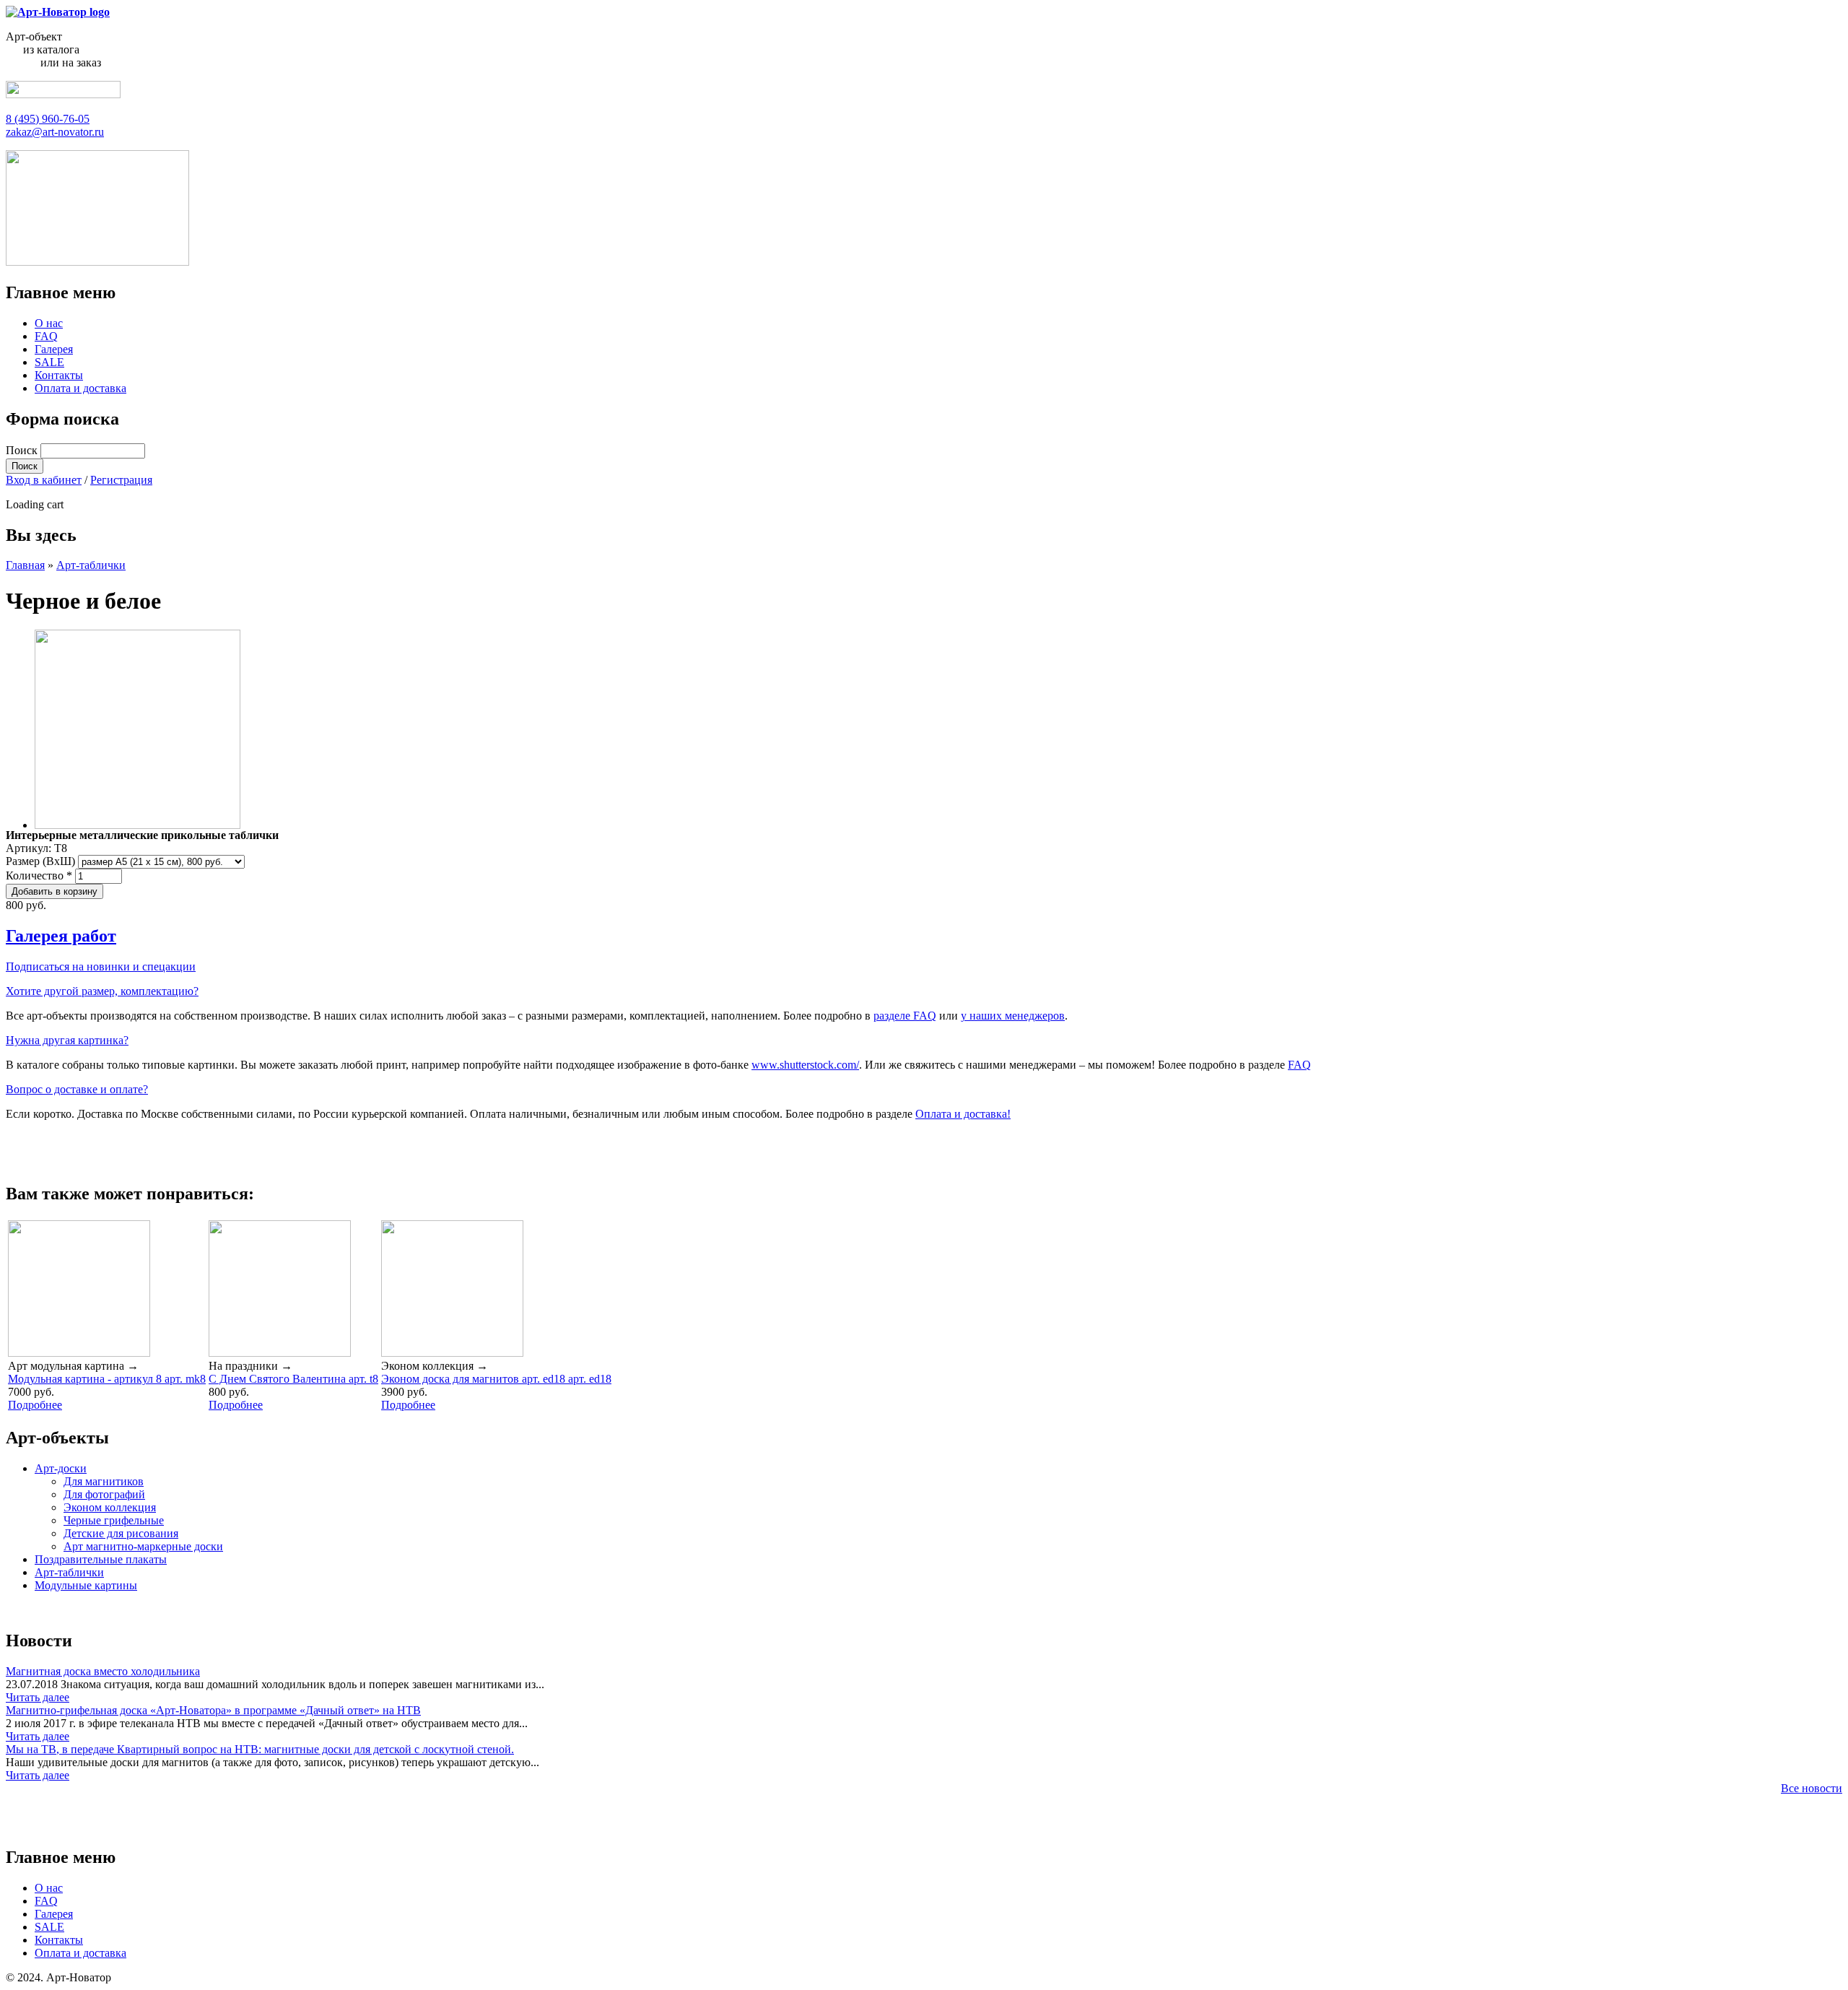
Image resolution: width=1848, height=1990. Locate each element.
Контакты (59, 375)
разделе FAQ (905, 1016)
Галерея (54, 349)
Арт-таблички (91, 565)
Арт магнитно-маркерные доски (143, 1546)
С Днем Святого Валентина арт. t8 (293, 1379)
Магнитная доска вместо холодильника (103, 1671)
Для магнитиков (104, 1481)
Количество (39, 875)
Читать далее (38, 1697)
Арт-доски (61, 1468)
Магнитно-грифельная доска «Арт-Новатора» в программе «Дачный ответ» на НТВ (213, 1710)
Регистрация (121, 480)
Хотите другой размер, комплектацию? (102, 991)
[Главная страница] (58, 12)
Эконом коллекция (110, 1507)
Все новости (1812, 1788)
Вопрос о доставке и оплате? (77, 1089)
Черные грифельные (114, 1520)
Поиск (23, 450)
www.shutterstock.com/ (805, 1065)
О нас (49, 323)
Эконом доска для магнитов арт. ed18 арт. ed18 (496, 1379)
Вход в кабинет (44, 480)
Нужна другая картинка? (67, 1040)
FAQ (46, 336)
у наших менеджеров (1013, 1016)
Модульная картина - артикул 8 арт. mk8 (107, 1379)
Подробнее (35, 1405)
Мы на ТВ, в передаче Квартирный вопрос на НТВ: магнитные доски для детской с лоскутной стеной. (260, 1749)
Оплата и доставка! (963, 1114)
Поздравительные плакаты (101, 1559)
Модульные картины (86, 1585)
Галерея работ (61, 936)
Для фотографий (104, 1494)
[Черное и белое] (138, 825)
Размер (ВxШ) (42, 861)
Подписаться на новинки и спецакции (101, 966)
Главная (25, 565)
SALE (49, 362)
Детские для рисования (121, 1533)
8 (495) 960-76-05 (48, 119)
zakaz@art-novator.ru (55, 132)
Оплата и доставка (80, 388)
